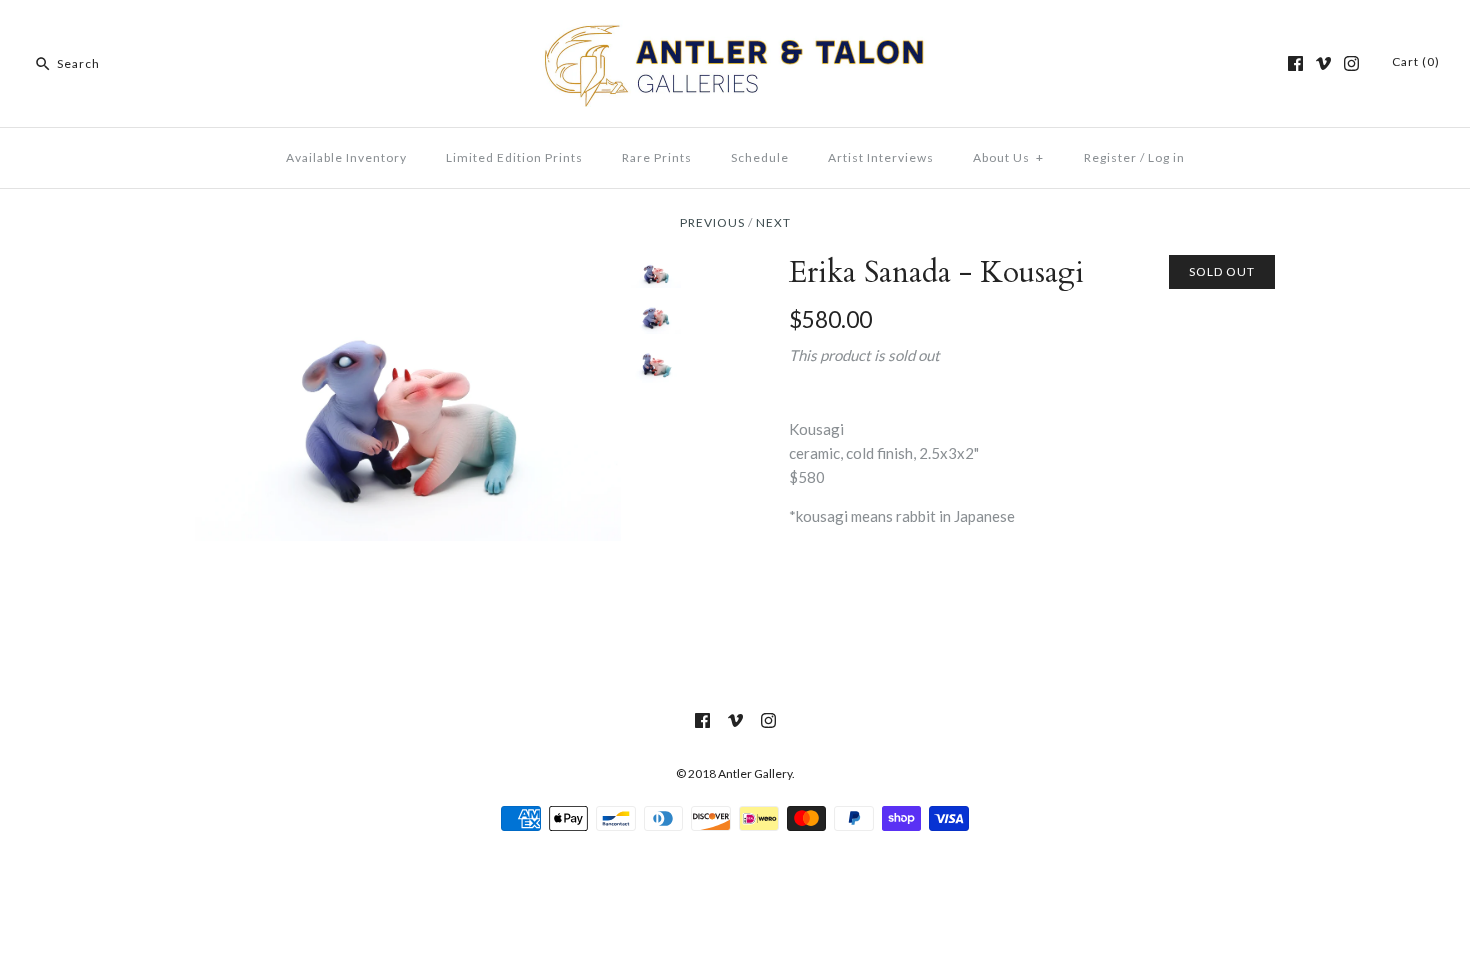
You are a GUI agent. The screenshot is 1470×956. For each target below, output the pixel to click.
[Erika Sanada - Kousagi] (408, 267)
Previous (712, 222)
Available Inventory (346, 157)
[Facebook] (1295, 63)
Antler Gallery (755, 773)
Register (1110, 157)
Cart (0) (1416, 61)
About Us (1008, 157)
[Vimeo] (1323, 63)
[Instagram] (1351, 63)
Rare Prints (657, 157)
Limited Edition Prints (514, 157)
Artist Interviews (881, 157)
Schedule (760, 157)
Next (773, 222)
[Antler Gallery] (735, 32)
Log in (1166, 157)
